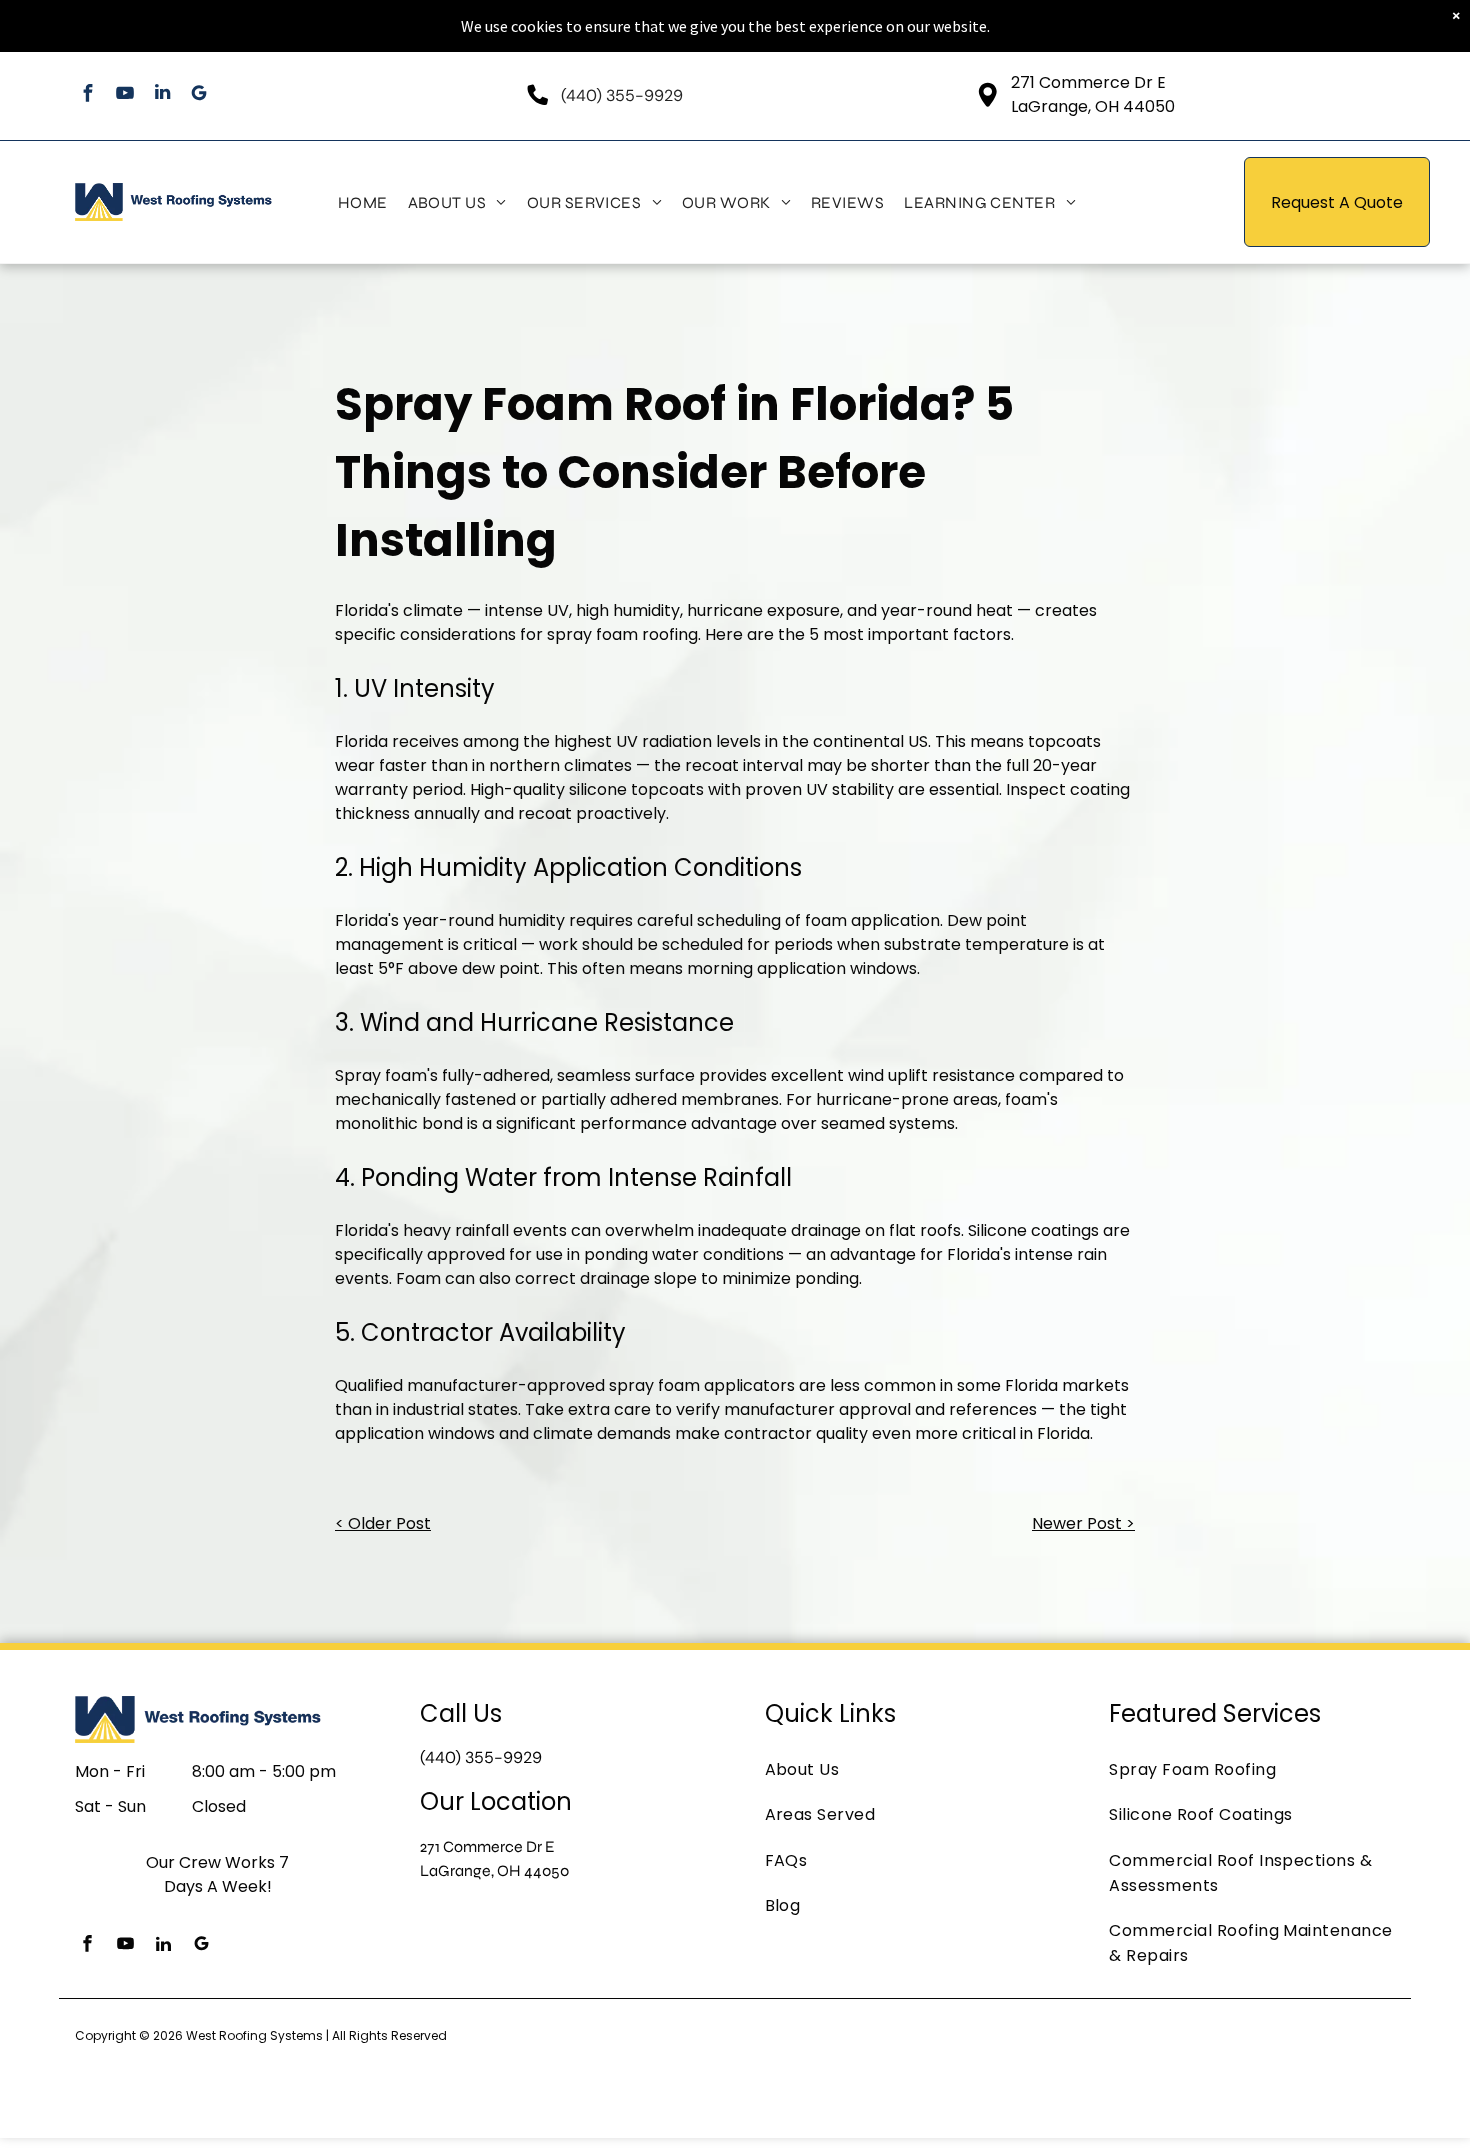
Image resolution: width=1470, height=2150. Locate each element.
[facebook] (88, 95)
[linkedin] (162, 95)
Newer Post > (1083, 1523)
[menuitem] (363, 201)
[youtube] (125, 95)
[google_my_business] (199, 95)
